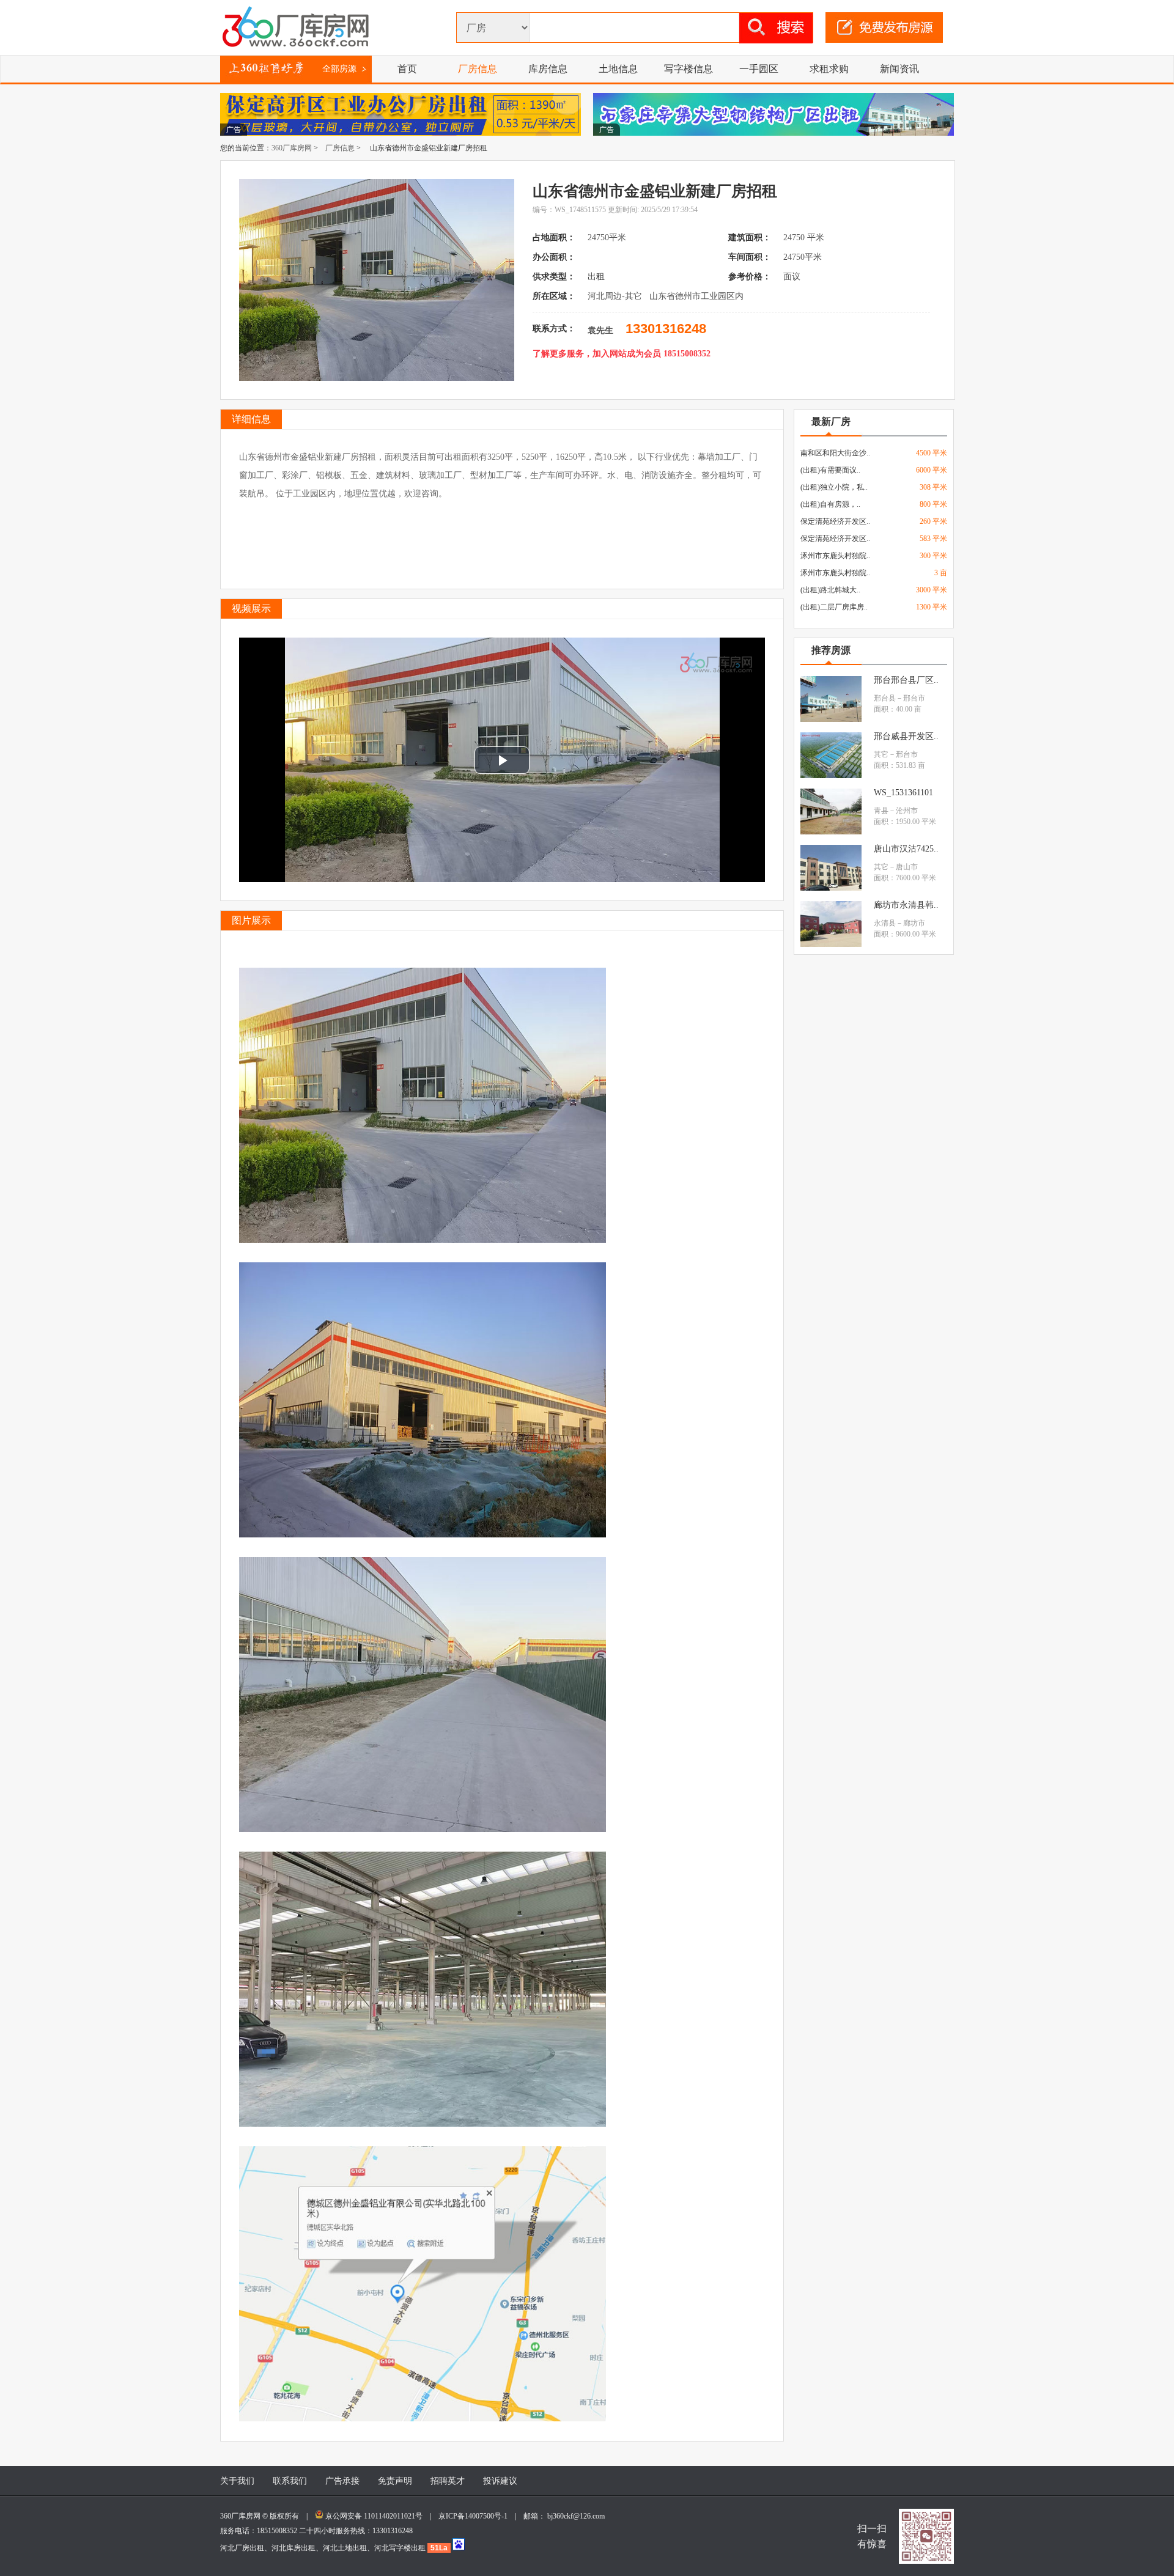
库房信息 (548, 69)
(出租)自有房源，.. (830, 504)
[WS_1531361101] (831, 832)
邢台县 (885, 698)
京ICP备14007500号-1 (477, 2516)
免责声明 (395, 2481)
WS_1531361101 (903, 793)
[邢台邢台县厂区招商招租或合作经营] (831, 719)
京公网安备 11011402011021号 (374, 2516)
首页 (407, 69)
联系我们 (290, 2481)
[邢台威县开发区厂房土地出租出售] (831, 776)
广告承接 (342, 2481)
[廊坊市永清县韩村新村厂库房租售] (831, 944)
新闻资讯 (899, 69)
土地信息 (618, 69)
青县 (881, 811)
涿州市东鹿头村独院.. (835, 556)
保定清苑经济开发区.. (835, 521)
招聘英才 (448, 2481)
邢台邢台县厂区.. (906, 680)
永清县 (885, 923)
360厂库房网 (292, 148)
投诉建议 (500, 2481)
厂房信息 (478, 69)
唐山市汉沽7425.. (906, 849)
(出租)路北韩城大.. (830, 590)
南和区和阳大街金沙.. (835, 453)
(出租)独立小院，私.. (834, 487)
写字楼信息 (689, 69)
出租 (597, 277)
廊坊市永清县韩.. (906, 905)
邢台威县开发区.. (906, 736)
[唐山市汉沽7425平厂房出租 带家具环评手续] (831, 888)
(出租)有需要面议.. (830, 470)
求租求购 (829, 69)
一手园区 (759, 69)
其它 (881, 754)
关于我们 (237, 2481)
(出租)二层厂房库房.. (834, 607)
